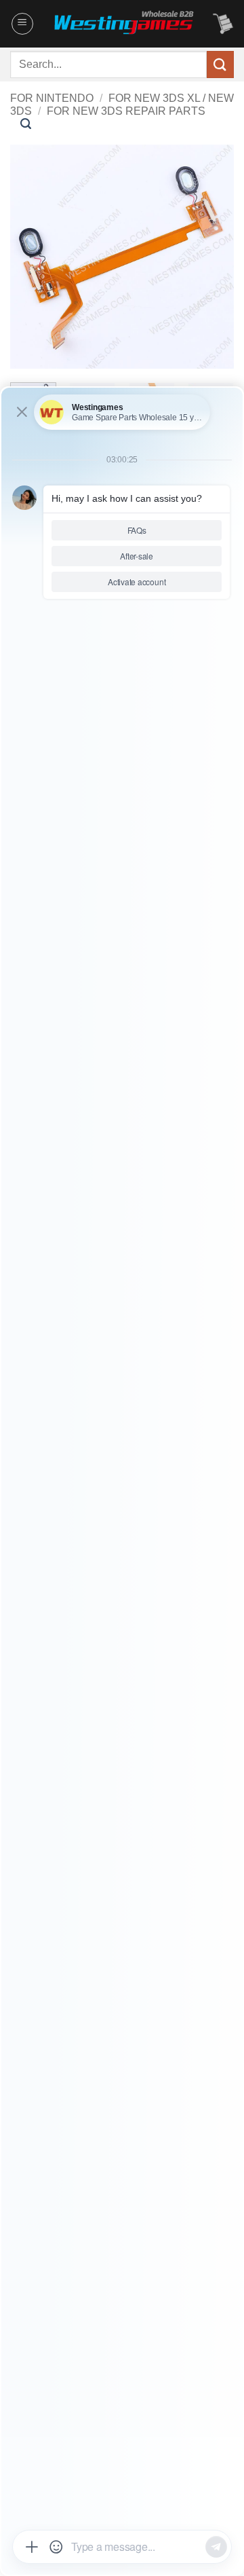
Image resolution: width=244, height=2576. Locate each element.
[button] (22, 24)
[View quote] (223, 24)
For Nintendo (52, 98)
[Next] (212, 257)
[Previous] (32, 257)
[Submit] (220, 64)
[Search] (26, 124)
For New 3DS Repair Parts (126, 111)
